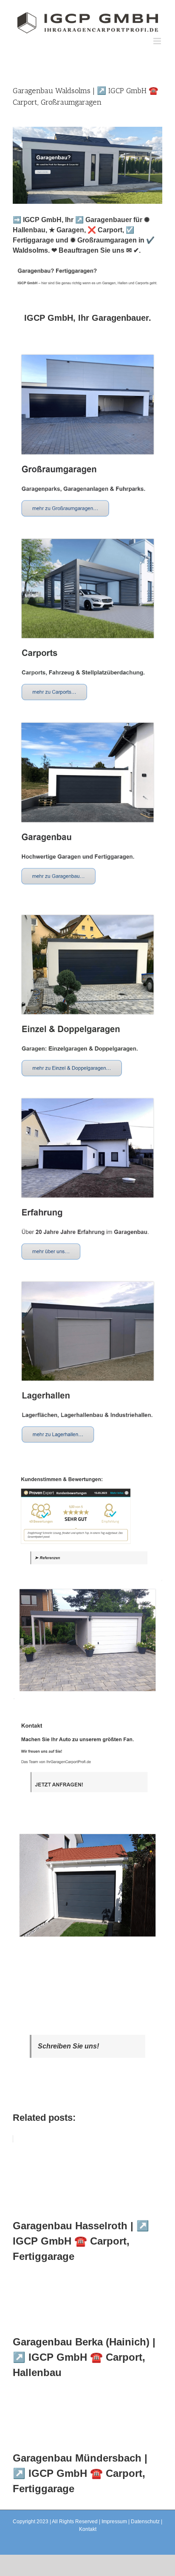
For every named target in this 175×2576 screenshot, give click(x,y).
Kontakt (88, 2529)
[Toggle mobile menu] (158, 41)
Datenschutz (145, 2522)
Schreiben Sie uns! (68, 2046)
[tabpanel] (87, 1148)
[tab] (87, 318)
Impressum (114, 2522)
